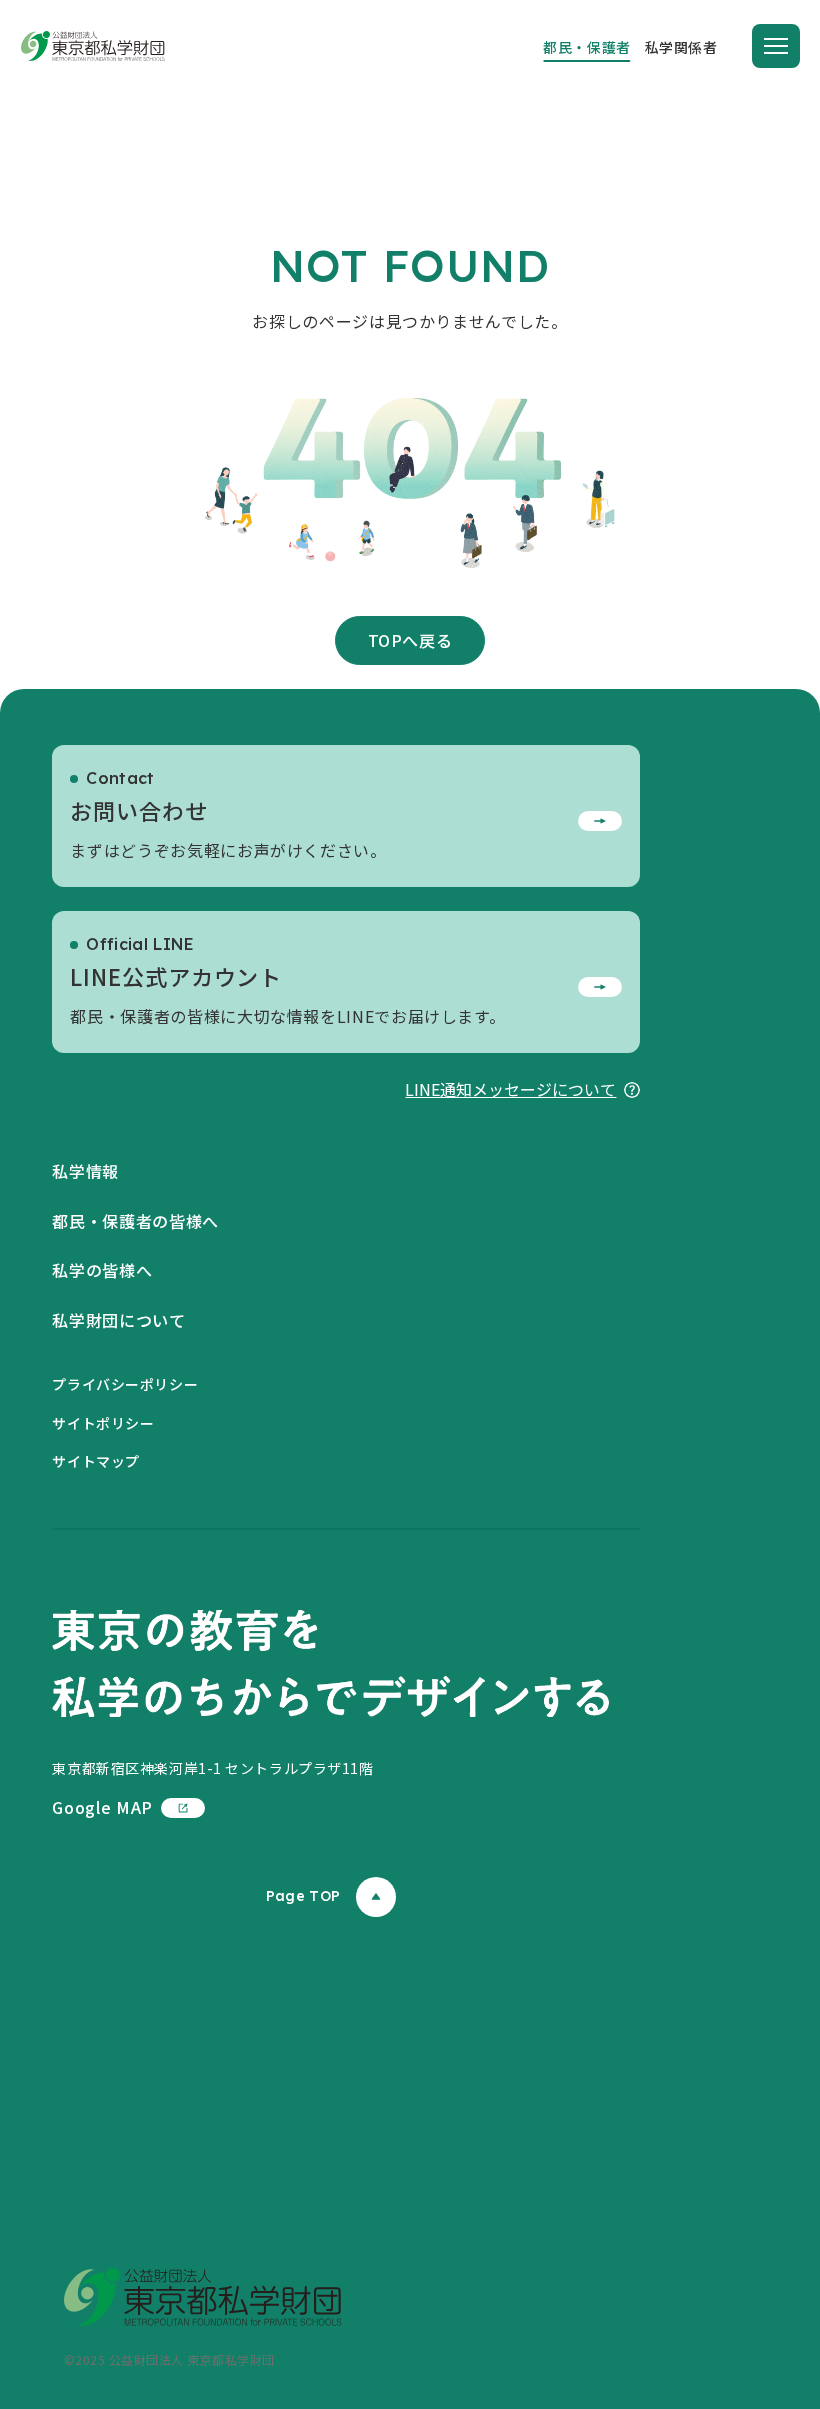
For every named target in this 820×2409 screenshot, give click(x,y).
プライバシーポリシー (125, 1384)
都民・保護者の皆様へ (135, 1221)
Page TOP (303, 1896)
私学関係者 (681, 47)
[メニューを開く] (776, 46)
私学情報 (85, 1171)
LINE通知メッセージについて (510, 1089)
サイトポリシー (103, 1423)
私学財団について (118, 1320)
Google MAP (102, 1807)
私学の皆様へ (102, 1270)
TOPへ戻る (410, 640)
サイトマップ (95, 1461)
